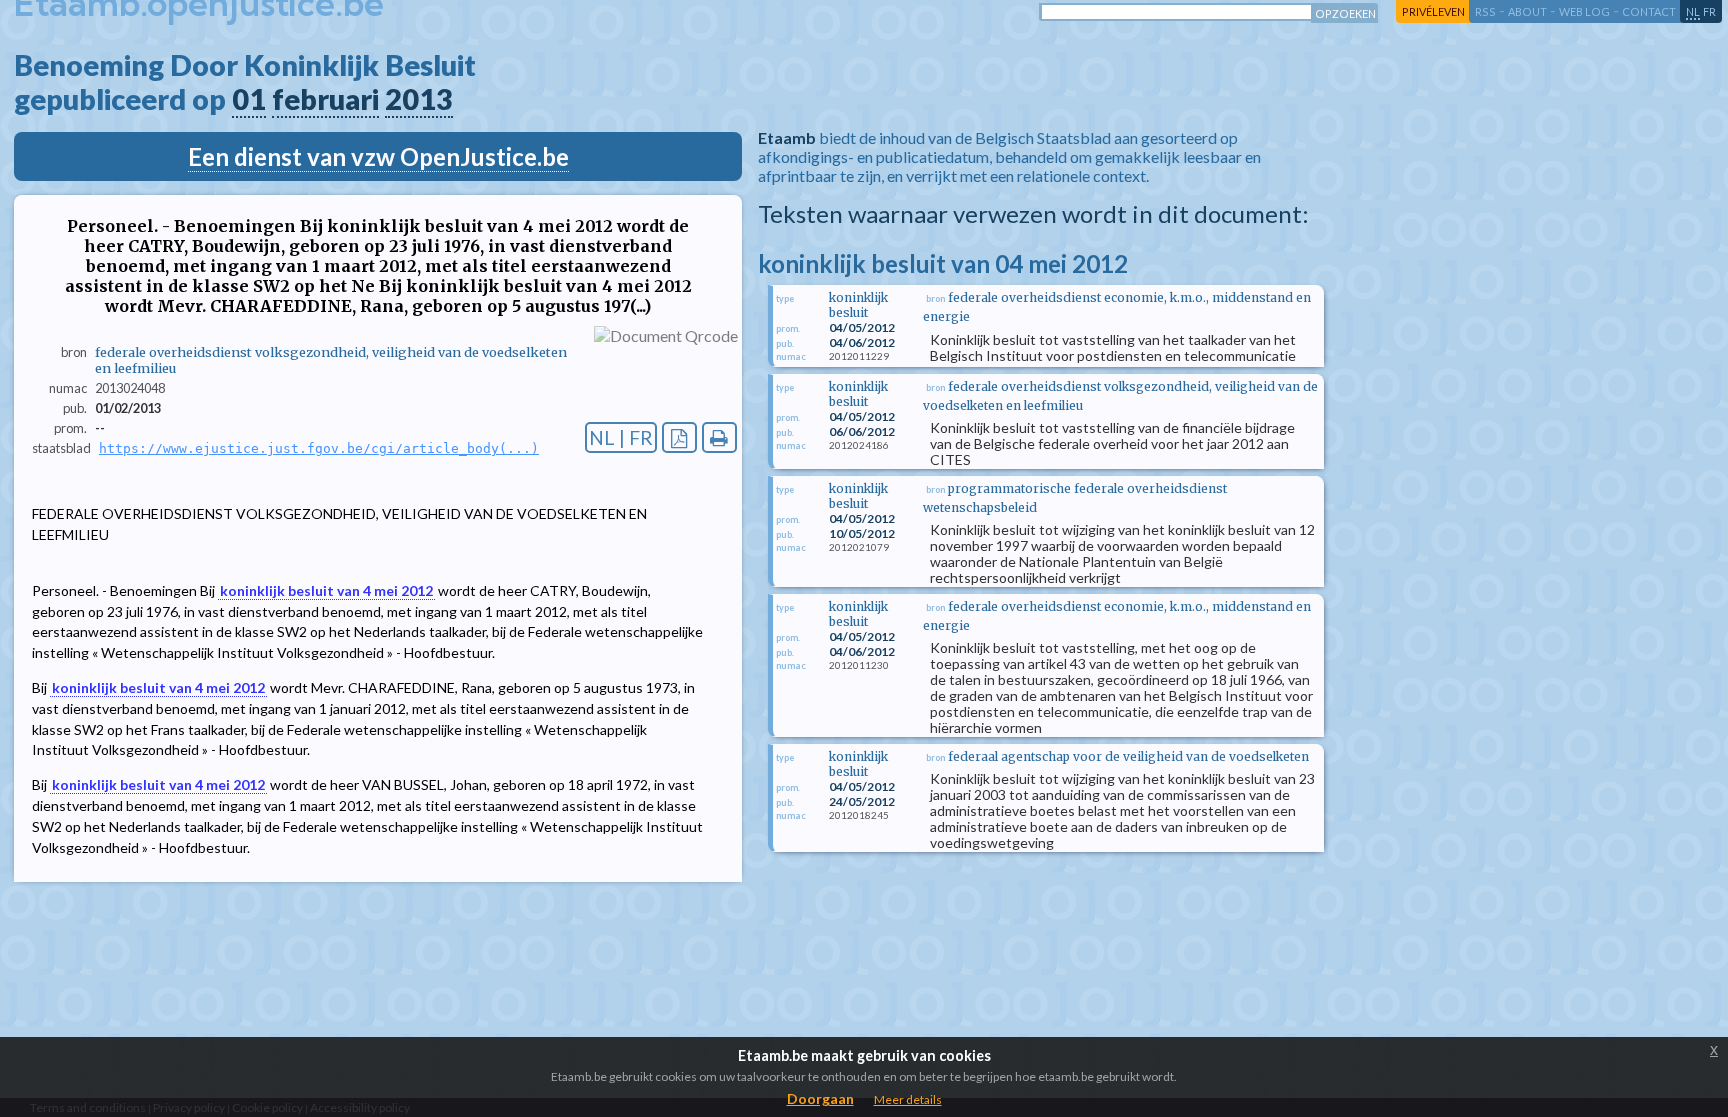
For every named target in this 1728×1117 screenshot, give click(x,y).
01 (249, 99)
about (1527, 11)
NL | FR (621, 437)
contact (1649, 11)
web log (1584, 11)
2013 (419, 99)
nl (1693, 11)
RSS (1485, 11)
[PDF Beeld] (679, 437)
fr (1709, 11)
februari (325, 99)
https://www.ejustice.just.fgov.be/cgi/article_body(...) (319, 448)
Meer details (908, 1099)
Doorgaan (820, 1098)
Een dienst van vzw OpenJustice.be (378, 156)
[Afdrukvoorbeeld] (719, 437)
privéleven (1433, 11)
